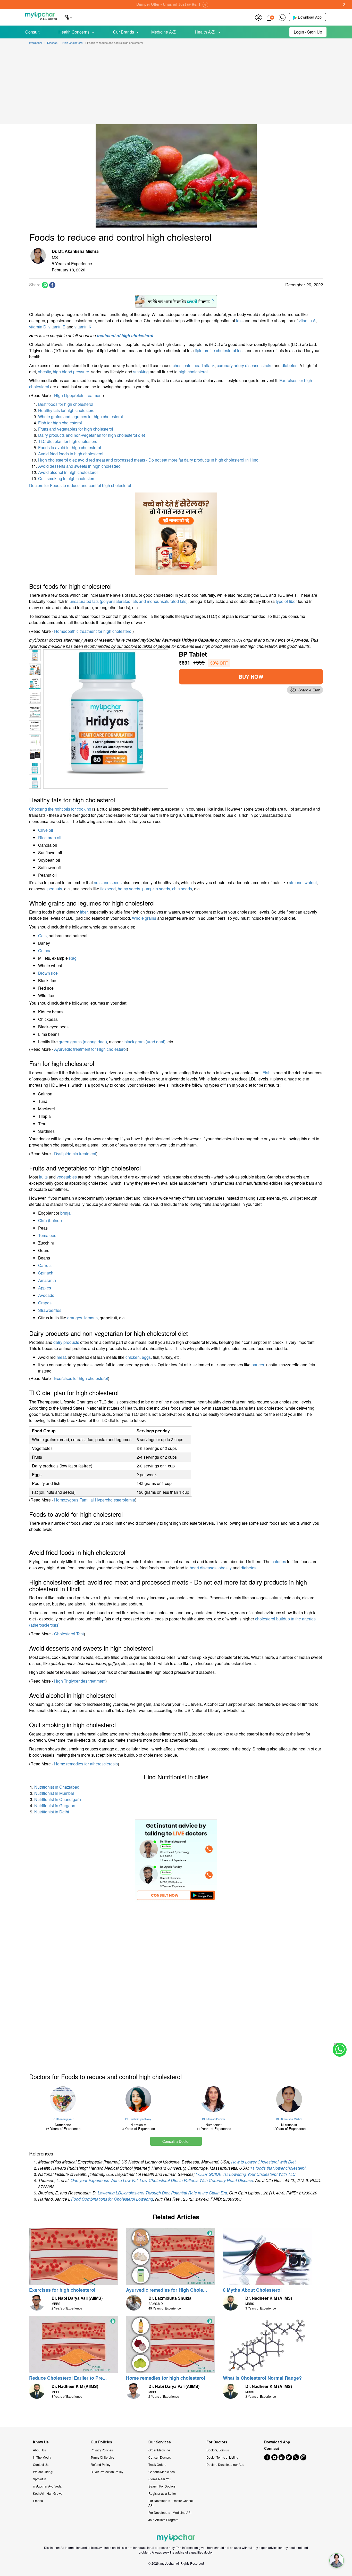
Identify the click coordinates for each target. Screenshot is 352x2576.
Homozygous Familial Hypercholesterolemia (95, 1500)
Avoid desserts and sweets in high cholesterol (80, 466)
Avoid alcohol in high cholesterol (68, 472)
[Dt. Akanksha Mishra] (289, 2099)
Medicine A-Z (164, 32)
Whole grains (144, 918)
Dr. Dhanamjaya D (63, 2119)
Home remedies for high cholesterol (166, 2378)
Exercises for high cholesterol (81, 1378)
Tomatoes (47, 1235)
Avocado (46, 1295)
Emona (38, 2501)
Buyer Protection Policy (107, 2472)
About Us (39, 2450)
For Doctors (217, 2442)
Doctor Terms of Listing (222, 2457)
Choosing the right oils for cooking (60, 809)
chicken (133, 1357)
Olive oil (46, 830)
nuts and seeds (108, 882)
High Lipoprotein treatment (78, 395)
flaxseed (108, 889)
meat (61, 1357)
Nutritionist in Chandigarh (58, 1799)
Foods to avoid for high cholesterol (70, 447)
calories (279, 1561)
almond (296, 882)
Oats (42, 936)
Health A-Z (205, 32)
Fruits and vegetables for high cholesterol (76, 429)
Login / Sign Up (308, 32)
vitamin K (83, 327)
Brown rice (48, 973)
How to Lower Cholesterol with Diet (263, 2162)
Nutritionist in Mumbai (54, 1793)
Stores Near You (160, 2479)
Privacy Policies (102, 2450)
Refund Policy (100, 2464)
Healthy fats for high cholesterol (67, 410)
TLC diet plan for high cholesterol (68, 441)
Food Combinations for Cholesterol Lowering (112, 2199)
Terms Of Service (103, 2457)
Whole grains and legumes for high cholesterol (81, 417)
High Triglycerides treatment (80, 1681)
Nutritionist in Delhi (52, 1812)
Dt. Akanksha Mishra (289, 2119)
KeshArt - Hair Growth (48, 2493)
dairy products (66, 1342)
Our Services (160, 2442)
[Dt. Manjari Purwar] (214, 2099)
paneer (258, 1365)
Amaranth (47, 1280)
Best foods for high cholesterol (66, 404)
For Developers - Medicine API (170, 2512)
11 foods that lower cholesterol (278, 2168)
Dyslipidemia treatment (75, 1154)
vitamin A (307, 321)
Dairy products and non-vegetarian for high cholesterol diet (91, 435)
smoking (141, 372)
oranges (75, 1318)
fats (239, 321)
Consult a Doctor (176, 2141)
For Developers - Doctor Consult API (171, 2503)
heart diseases (203, 1568)
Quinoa (45, 951)
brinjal (66, 1213)
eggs (146, 1357)
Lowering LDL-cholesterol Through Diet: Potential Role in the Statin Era (162, 2193)
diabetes (290, 365)
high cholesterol (193, 372)
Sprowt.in (40, 2479)
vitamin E (57, 327)
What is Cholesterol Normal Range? (262, 2378)
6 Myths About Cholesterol (252, 2290)
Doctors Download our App (225, 2464)
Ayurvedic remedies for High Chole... (166, 2290)
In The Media (42, 2457)
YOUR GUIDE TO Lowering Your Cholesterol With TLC (246, 2174)
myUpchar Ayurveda (47, 2486)
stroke (267, 365)
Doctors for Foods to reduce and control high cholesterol (80, 485)
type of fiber (286, 601)
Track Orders (157, 2464)
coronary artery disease (238, 365)
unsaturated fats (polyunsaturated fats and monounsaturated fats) (129, 601)
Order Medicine (159, 2450)
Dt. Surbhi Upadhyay (138, 2119)
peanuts (55, 889)
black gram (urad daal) (145, 1042)
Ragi (73, 958)
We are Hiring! (43, 2472)
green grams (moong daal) (83, 1042)
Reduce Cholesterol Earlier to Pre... (68, 2378)
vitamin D (38, 327)
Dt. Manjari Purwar (214, 2119)
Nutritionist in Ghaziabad (57, 1787)
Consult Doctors (160, 2457)
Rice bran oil (50, 838)
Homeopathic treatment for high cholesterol (93, 631)
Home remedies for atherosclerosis (86, 1764)
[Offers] (258, 17)
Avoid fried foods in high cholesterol (71, 454)
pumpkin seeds (156, 889)
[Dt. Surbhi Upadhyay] (139, 2099)
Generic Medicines (162, 2472)
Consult (32, 32)
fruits (43, 1177)
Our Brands (124, 32)
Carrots (45, 1265)
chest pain (182, 365)
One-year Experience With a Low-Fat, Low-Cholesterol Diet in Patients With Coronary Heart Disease (162, 2180)
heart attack (204, 365)
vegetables (67, 1177)
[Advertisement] (176, 86)
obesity (44, 372)
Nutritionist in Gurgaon (55, 1806)
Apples (45, 1288)
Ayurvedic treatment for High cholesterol (90, 1049)
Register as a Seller (162, 2493)
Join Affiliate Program (163, 2520)
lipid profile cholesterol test (219, 350)
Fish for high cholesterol (60, 423)
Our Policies (101, 2442)
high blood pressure (71, 372)
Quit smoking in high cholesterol (67, 478)
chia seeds (182, 889)
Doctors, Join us (218, 2450)
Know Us (41, 2442)
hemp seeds (129, 889)
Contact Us (41, 2464)
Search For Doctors (162, 2486)
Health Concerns (74, 32)
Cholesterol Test (69, 1634)
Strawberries (50, 1310)
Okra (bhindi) (50, 1220)
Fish (267, 1073)
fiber (84, 912)
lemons (91, 1318)
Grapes (45, 1303)
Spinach (46, 1273)
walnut (311, 882)
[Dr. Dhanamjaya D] (63, 2099)
